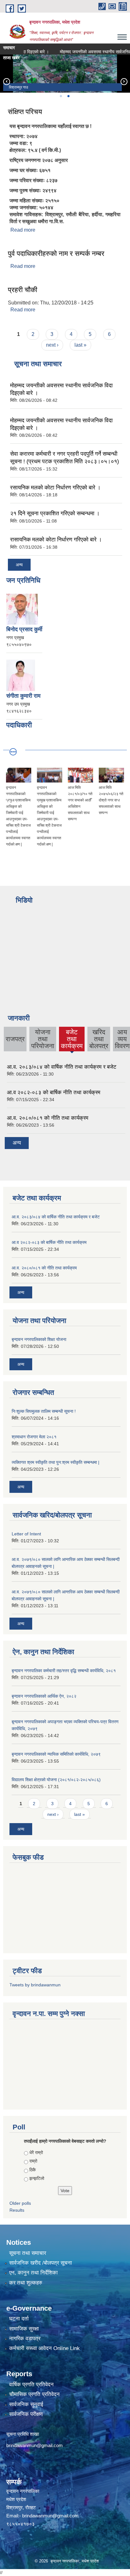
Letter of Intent (26, 1534)
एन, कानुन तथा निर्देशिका (33, 2273)
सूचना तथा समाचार (28, 2253)
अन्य (19, 565)
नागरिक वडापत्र (25, 2339)
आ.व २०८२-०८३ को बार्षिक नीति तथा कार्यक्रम (54, 1092)
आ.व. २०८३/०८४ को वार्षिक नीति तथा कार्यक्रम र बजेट (62, 1067)
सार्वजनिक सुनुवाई (26, 2404)
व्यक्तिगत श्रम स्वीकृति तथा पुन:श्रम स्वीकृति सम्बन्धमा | (56, 1462)
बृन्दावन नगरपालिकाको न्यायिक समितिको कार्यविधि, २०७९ (56, 1754)
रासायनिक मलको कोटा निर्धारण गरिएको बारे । (56, 540)
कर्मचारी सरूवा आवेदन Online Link (44, 2348)
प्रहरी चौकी (23, 290)
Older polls (20, 2203)
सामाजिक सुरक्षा (24, 2329)
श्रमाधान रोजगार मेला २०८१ (34, 1437)
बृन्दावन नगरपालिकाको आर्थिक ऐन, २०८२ (44, 1696)
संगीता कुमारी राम (23, 696)
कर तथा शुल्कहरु (26, 2283)
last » (80, 345)
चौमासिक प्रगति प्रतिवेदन (34, 2394)
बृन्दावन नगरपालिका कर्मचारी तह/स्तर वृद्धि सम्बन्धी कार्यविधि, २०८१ (64, 1671)
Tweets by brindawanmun (35, 1985)
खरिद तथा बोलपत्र (99, 1039)
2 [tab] (68, 96)
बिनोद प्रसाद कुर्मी (24, 629)
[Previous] (6, 81)
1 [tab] (61, 96)
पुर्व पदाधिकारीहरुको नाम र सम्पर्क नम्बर (56, 254)
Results (17, 2210)
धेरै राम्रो (36, 2152)
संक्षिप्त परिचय (25, 112)
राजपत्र (15, 1039)
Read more (23, 230)
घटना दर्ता (19, 2319)
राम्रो (33, 2161)
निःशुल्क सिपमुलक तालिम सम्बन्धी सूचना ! (44, 1411)
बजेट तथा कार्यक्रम (72, 1040)
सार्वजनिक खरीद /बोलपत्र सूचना (41, 2263)
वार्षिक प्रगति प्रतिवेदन (31, 2385)
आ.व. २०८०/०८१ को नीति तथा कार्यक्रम (48, 1118)
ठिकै (32, 2170)
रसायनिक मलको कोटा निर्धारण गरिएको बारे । (55, 488)
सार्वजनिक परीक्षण (26, 2414)
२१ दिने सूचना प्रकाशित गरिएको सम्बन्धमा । (55, 513)
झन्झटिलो (37, 2178)
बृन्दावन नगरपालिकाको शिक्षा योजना (39, 1339)
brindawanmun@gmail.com (35, 2445)
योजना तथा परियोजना (43, 1039)
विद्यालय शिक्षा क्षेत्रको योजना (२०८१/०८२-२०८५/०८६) (56, 1780)
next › (52, 345)
